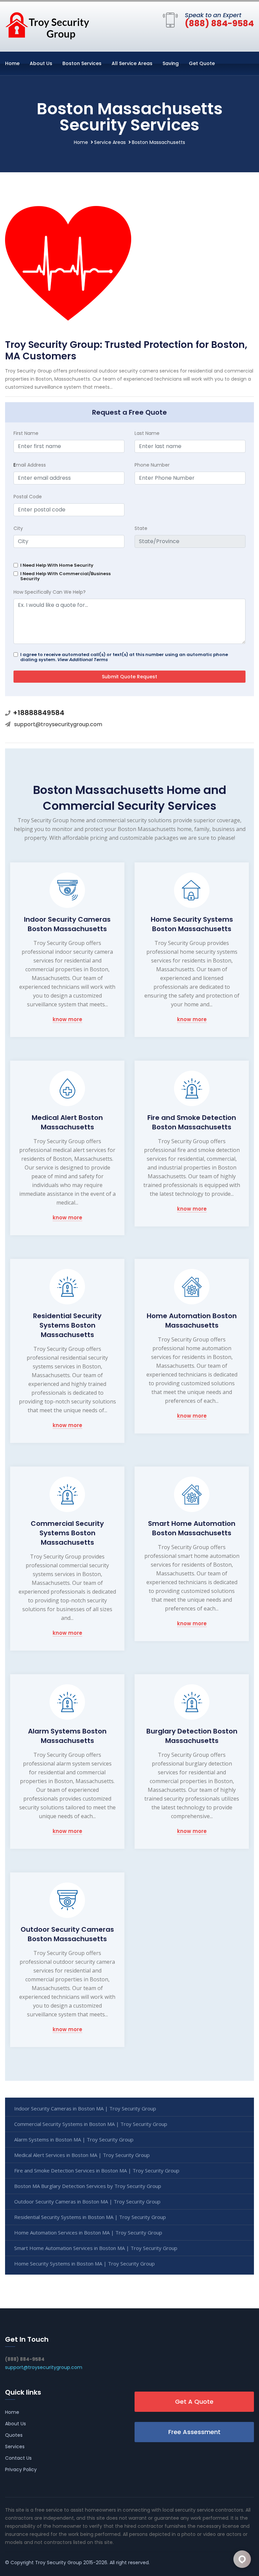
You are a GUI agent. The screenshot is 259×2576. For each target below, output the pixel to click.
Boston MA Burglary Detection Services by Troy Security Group (88, 2186)
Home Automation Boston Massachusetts (192, 1321)
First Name (26, 433)
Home (12, 63)
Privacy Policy (21, 2469)
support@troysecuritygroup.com (58, 724)
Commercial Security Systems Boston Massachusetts (67, 1533)
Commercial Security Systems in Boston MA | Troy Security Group (91, 2124)
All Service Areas (132, 63)
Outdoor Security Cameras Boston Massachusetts (67, 1934)
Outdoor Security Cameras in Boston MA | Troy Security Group (87, 2201)
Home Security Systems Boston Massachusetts (192, 924)
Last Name (147, 433)
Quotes (14, 2435)
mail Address (30, 465)
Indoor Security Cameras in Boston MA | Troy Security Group (85, 2108)
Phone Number (152, 465)
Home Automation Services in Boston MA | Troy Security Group (88, 2232)
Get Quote (202, 63)
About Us (41, 63)
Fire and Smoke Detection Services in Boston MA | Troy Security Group (97, 2170)
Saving (171, 63)
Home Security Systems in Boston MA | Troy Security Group (84, 2263)
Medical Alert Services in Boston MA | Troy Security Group (82, 2155)
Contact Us (18, 2458)
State (141, 528)
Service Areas (110, 142)
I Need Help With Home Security (57, 565)
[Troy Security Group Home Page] (47, 25)
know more (67, 1020)
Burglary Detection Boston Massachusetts (192, 1736)
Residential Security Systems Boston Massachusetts (67, 1325)
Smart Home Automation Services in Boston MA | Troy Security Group (96, 2248)
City (18, 528)
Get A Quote (194, 2402)
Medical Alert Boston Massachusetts (67, 1122)
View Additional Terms (83, 660)
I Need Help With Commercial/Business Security (65, 576)
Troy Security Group (59, 2563)
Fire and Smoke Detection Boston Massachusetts (192, 1122)
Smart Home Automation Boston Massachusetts (192, 1528)
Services (15, 2447)
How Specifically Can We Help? (50, 592)
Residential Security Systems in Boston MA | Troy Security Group (90, 2217)
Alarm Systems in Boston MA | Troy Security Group (74, 2139)
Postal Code (28, 497)
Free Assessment (194, 2432)
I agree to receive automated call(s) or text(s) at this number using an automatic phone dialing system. (124, 657)
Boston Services (82, 63)
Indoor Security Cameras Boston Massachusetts (67, 924)
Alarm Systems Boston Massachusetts (67, 1736)
